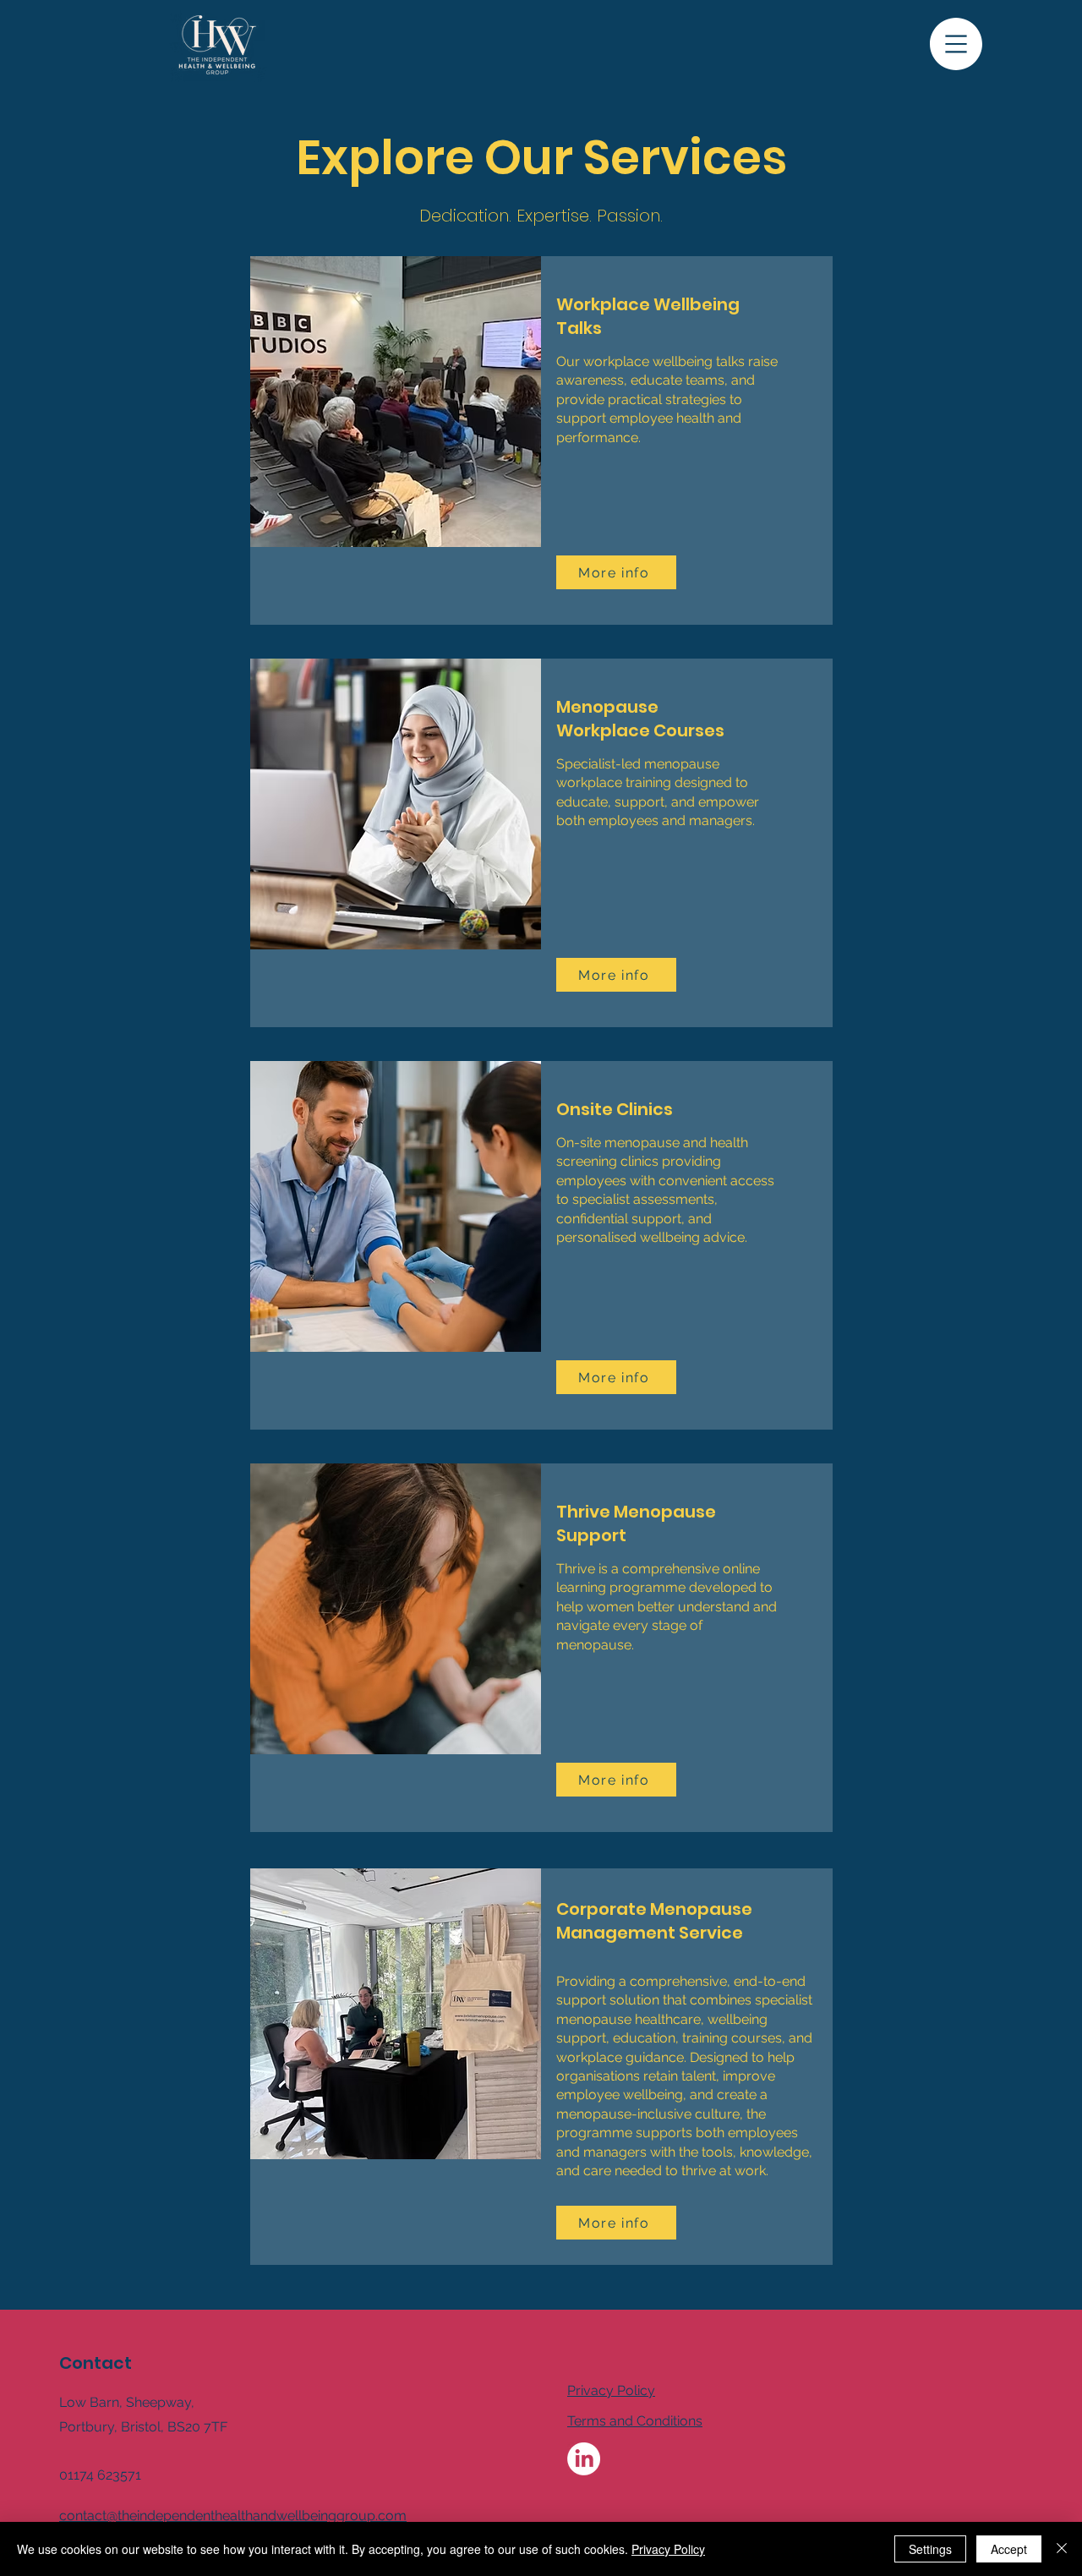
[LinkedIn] (584, 2459)
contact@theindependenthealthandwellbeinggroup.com (233, 2516)
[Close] (1062, 2549)
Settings (930, 2549)
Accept (1009, 2549)
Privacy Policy (668, 2549)
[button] (956, 44)
